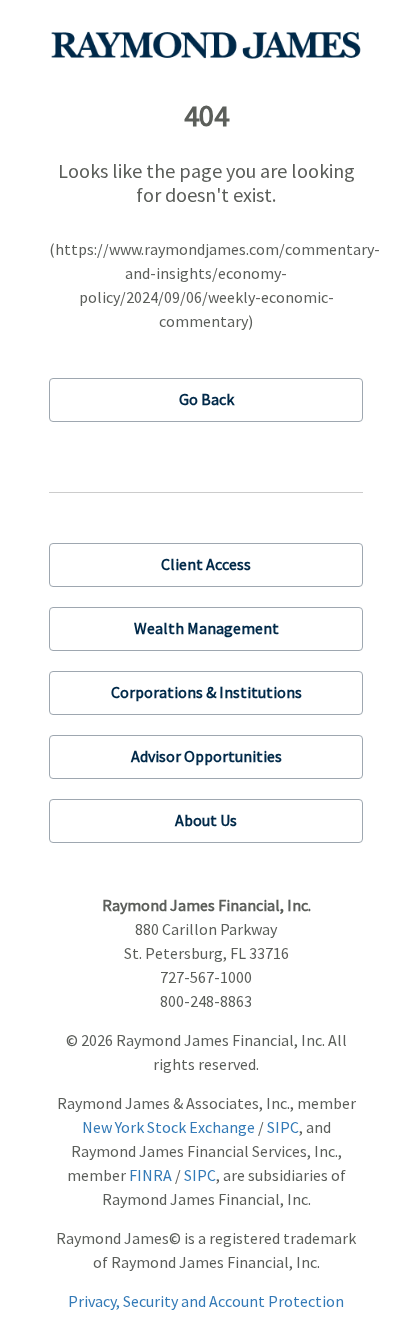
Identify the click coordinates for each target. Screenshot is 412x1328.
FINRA (150, 1175)
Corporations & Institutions (206, 692)
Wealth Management (206, 628)
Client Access (206, 564)
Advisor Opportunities (206, 756)
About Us (206, 820)
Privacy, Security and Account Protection (206, 1301)
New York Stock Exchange (168, 1127)
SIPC (283, 1127)
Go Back (206, 399)
